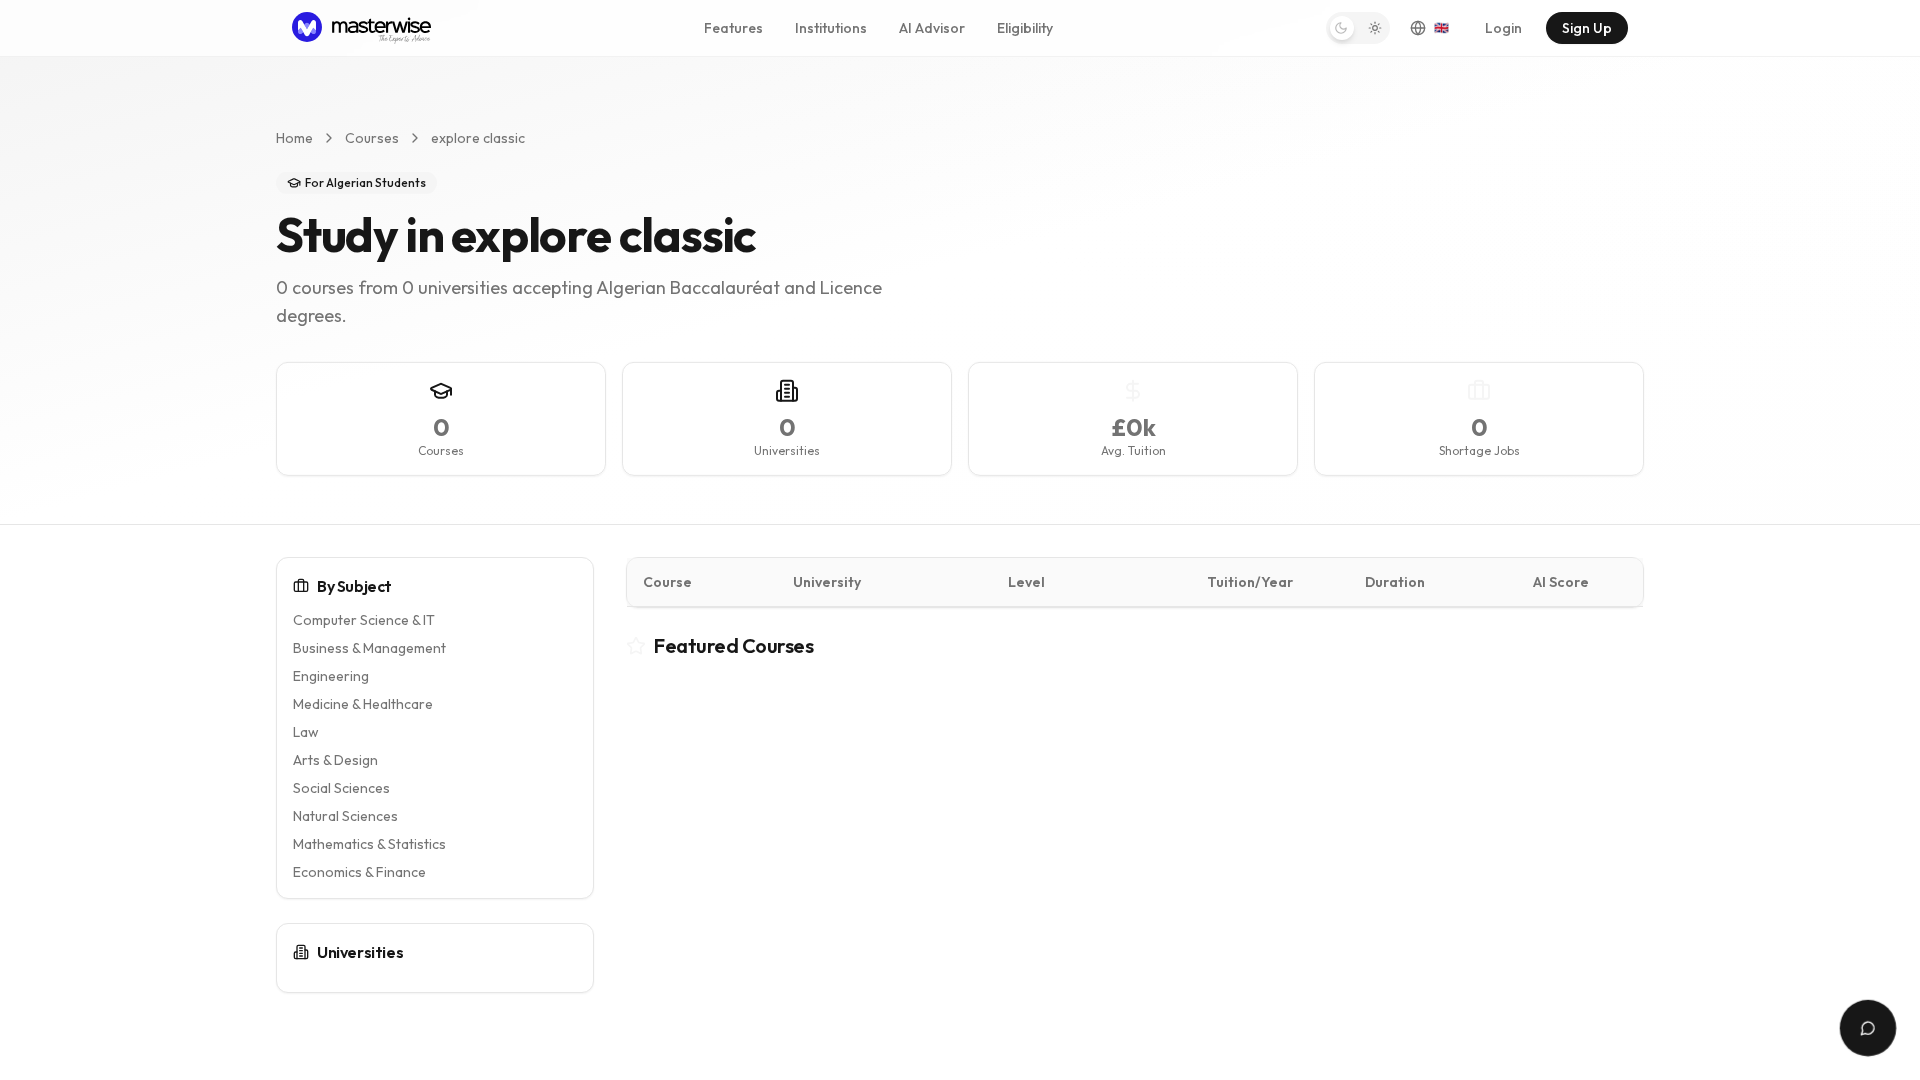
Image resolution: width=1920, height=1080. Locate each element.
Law (306, 732)
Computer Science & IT (364, 620)
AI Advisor (932, 28)
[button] (1358, 28)
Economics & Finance (359, 872)
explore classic (478, 138)
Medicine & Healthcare (363, 704)
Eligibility (1025, 28)
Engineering (331, 676)
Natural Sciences (345, 816)
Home (294, 138)
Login (1503, 28)
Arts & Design (335, 760)
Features (733, 28)
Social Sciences (341, 788)
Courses (372, 138)
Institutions (831, 28)
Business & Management (369, 648)
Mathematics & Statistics (369, 844)
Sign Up (1587, 28)
